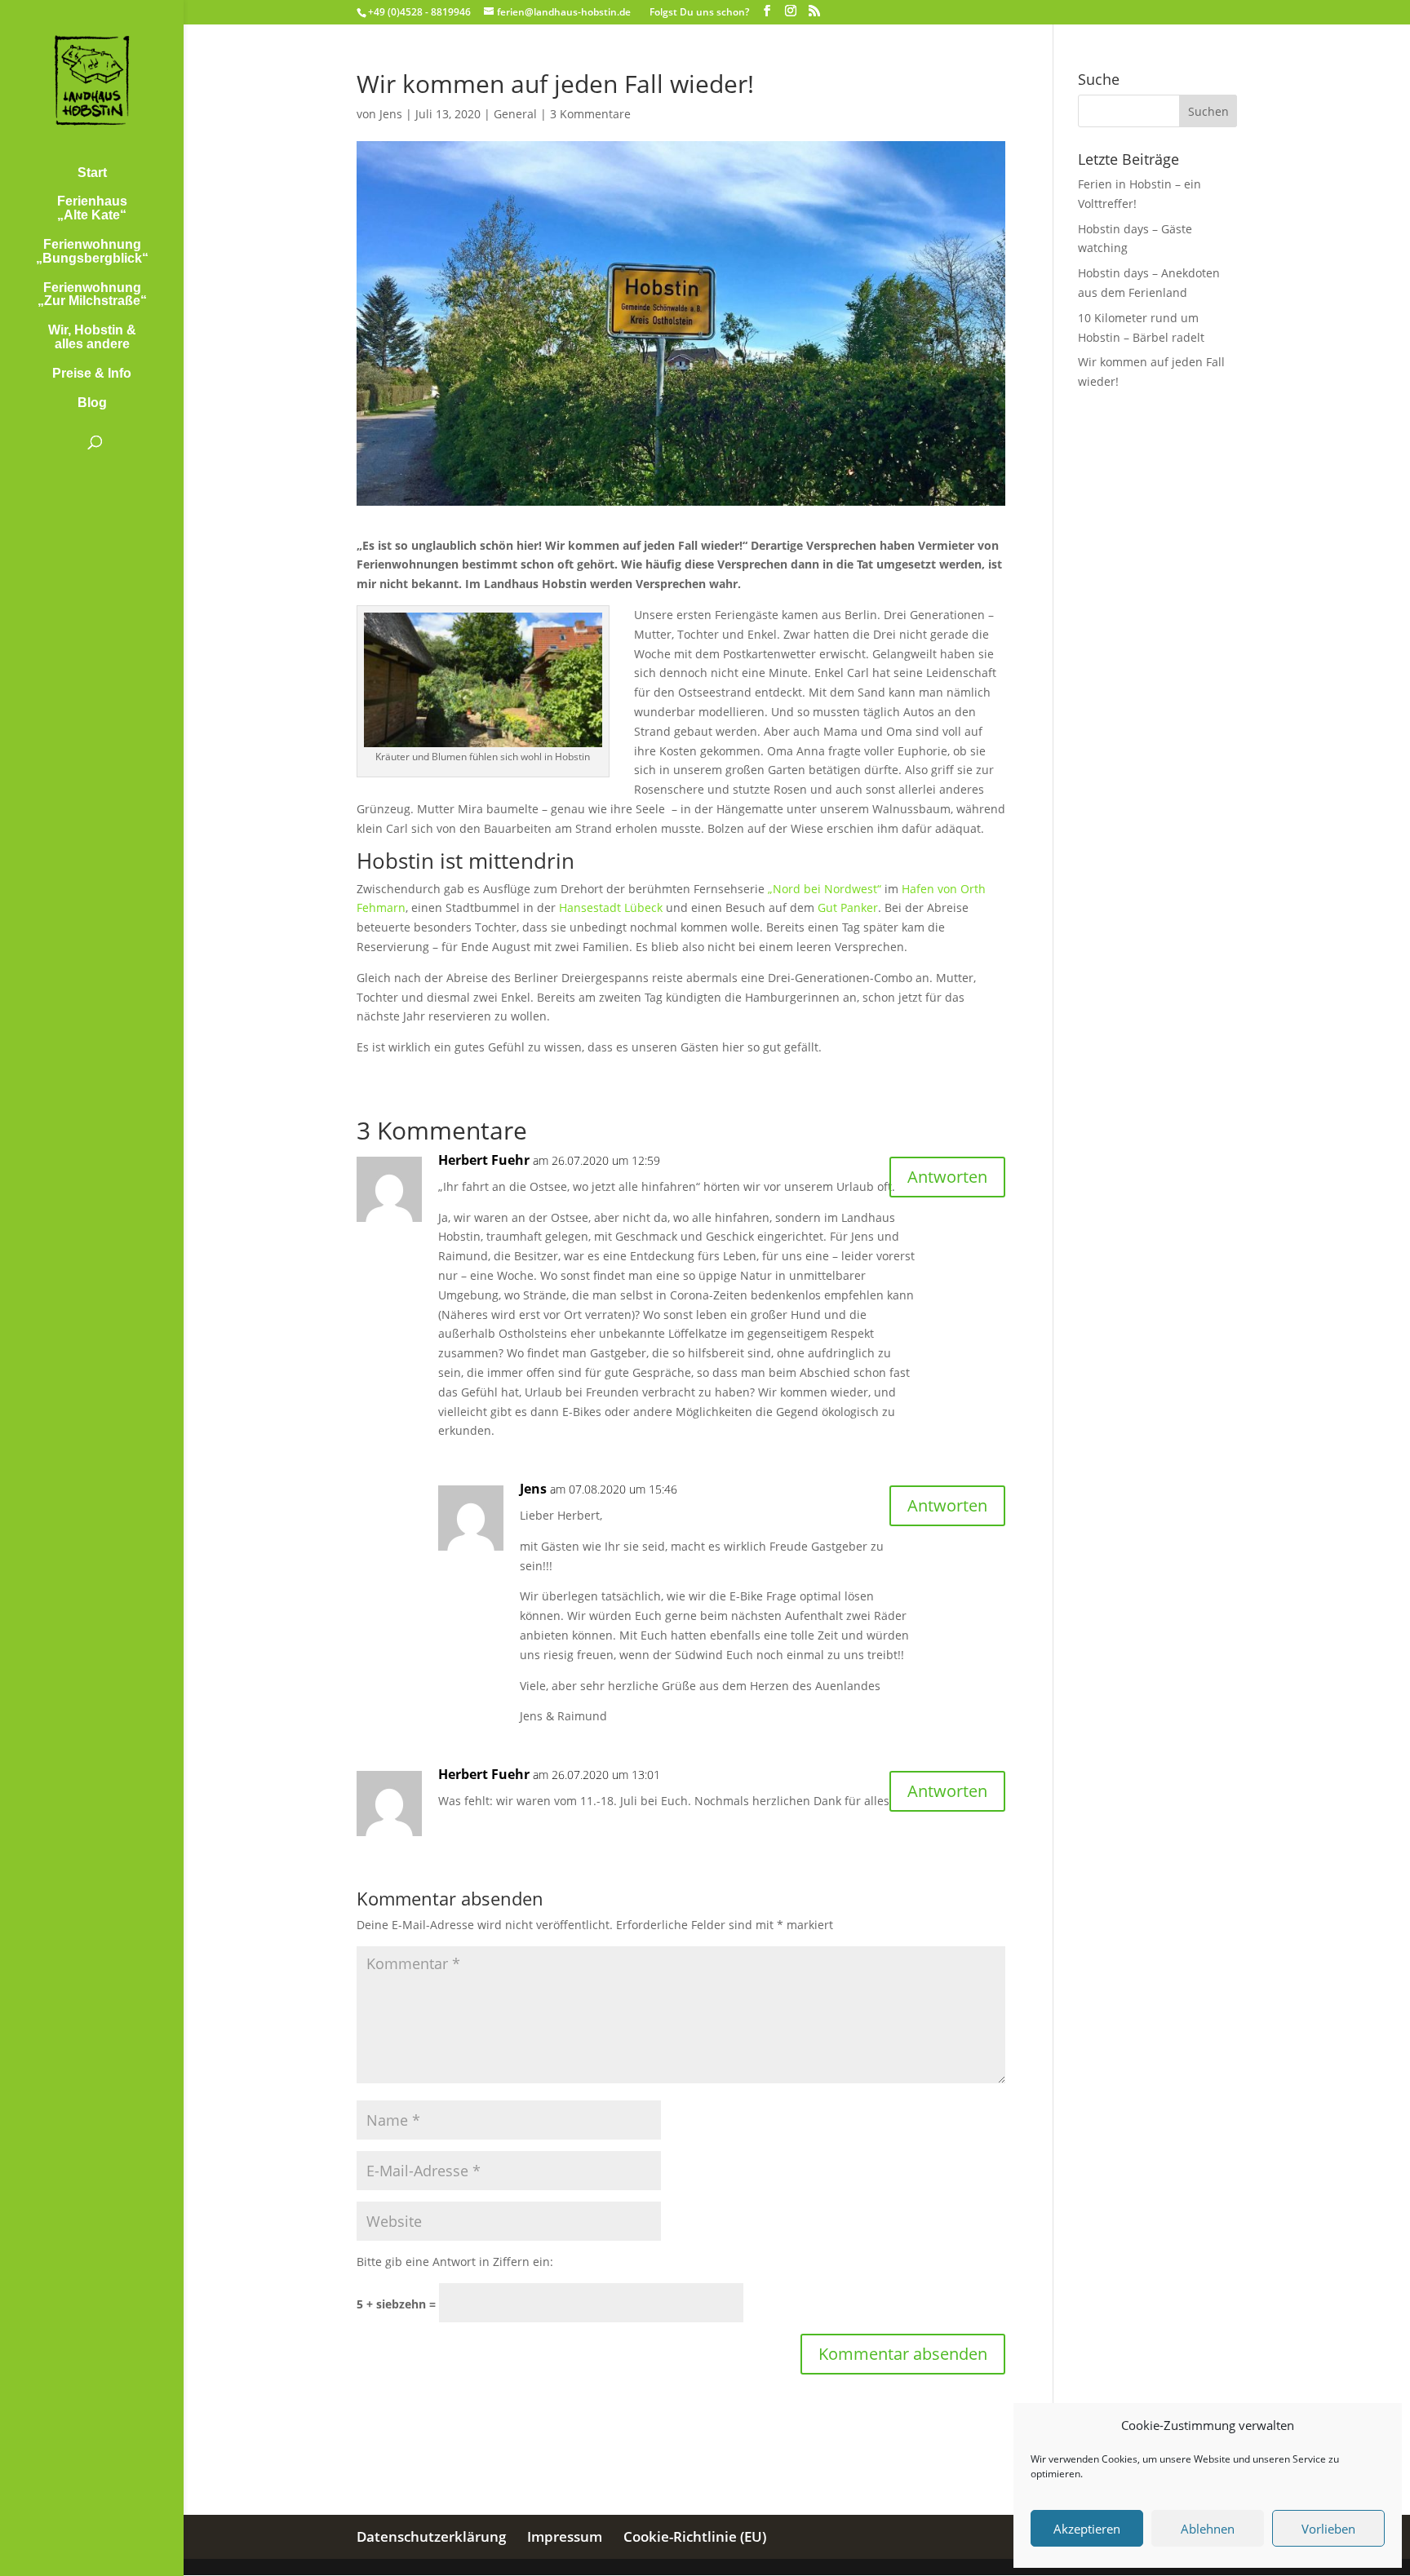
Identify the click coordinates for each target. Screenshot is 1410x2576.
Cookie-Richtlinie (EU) (695, 2536)
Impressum (565, 2536)
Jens (391, 114)
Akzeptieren (1087, 2529)
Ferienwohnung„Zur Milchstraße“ (92, 295)
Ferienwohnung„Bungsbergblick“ (92, 252)
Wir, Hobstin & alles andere (92, 337)
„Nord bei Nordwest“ (825, 889)
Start (92, 173)
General (515, 114)
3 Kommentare (590, 114)
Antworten (947, 1177)
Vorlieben (1328, 2529)
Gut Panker (848, 907)
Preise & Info (92, 374)
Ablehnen (1208, 2529)
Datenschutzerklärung (431, 2536)
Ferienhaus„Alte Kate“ (92, 208)
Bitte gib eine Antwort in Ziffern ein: (455, 2262)
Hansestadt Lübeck (611, 907)
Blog (92, 403)
